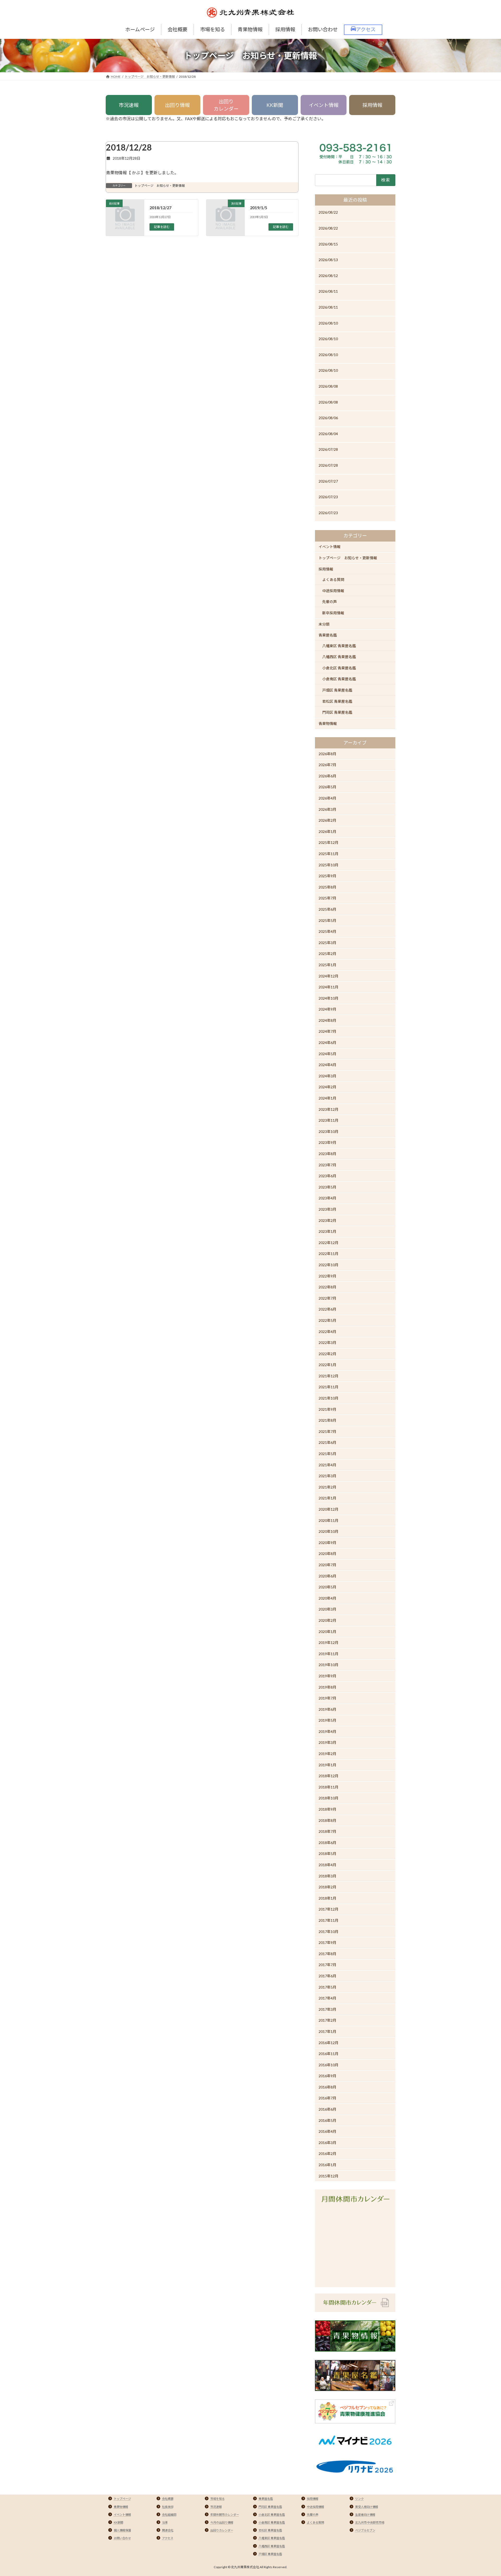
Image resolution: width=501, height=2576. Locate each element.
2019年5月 (327, 1720)
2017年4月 (327, 1998)
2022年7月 (327, 1298)
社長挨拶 (168, 2507)
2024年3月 (327, 1076)
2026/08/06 (328, 418)
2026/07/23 (328, 497)
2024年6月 (327, 1043)
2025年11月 (329, 854)
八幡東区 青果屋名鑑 (339, 646)
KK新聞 (275, 105)
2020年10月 (329, 1531)
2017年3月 (327, 2009)
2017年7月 (327, 1965)
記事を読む (162, 227)
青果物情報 (328, 723)
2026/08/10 (328, 323)
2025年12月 (329, 842)
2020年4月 (327, 1598)
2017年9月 (327, 1942)
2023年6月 (327, 1176)
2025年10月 (329, 865)
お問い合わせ (122, 2538)
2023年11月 (329, 1120)
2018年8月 (327, 1820)
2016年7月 (327, 2098)
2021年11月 (329, 1387)
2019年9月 (327, 1676)
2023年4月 (327, 1198)
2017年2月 (327, 2020)
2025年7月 (327, 898)
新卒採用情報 (333, 613)
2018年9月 (327, 1809)
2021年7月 (327, 1431)
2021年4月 (327, 1465)
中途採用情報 (333, 591)
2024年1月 (327, 1098)
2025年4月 (327, 931)
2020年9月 (327, 1543)
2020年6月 (327, 1576)
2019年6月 (327, 1709)
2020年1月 (327, 1632)
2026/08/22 (328, 212)
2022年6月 (327, 1309)
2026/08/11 (328, 291)
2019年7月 (327, 1698)
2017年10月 (329, 1932)
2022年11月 (329, 1254)
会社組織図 (169, 2515)
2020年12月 (329, 1509)
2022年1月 (327, 1365)
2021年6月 (327, 1443)
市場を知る (217, 2499)
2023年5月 (327, 1187)
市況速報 (129, 105)
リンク (359, 2499)
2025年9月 (327, 876)
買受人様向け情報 (367, 2507)
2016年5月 (327, 2120)
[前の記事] (125, 221)
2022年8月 (327, 1287)
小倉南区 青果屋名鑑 (339, 679)
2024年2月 (327, 1087)
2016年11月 (329, 2054)
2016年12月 (329, 2043)
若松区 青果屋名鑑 (337, 701)
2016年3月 (327, 2143)
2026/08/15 (328, 244)
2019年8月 (327, 1687)
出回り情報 (177, 105)
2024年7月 (327, 1032)
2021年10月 (329, 1398)
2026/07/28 (328, 449)
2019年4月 (327, 1731)
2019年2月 (327, 1754)
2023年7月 (327, 1165)
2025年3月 (327, 943)
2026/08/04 (328, 434)
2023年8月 (327, 1154)
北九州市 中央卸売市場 (370, 2522)
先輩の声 (330, 602)
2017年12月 (329, 1909)
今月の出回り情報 (222, 2522)
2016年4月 (327, 2131)
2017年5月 (327, 1987)
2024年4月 (327, 1065)
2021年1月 (327, 1498)
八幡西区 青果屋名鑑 (339, 657)
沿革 (165, 2522)
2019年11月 (329, 1654)
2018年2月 (327, 1887)
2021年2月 (327, 1487)
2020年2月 (327, 1620)
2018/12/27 (160, 208)
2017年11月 (329, 1920)
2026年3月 (327, 809)
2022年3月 (327, 1343)
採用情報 (372, 105)
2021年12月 (329, 1376)
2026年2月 (327, 820)
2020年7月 (327, 1565)
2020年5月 (327, 1587)
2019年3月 (327, 1743)
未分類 (324, 624)
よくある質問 (333, 580)
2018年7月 (327, 1831)
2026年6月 (327, 776)
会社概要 (168, 2499)
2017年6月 (327, 1976)
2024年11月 (329, 987)
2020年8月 (327, 1554)
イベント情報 (324, 105)
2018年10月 (329, 1798)
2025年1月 (327, 965)
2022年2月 (327, 1354)
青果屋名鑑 (328, 635)
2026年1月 (327, 831)
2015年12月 (329, 2176)
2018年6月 (327, 1843)
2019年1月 (327, 1765)
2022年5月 (327, 1320)
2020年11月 (329, 1520)
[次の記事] (225, 221)
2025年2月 (327, 954)
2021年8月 (327, 1420)
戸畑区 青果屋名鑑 (337, 690)
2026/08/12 (328, 276)
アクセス (168, 2538)
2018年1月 (327, 1898)
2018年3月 (327, 1876)
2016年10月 (329, 2065)
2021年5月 (327, 1454)
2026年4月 (327, 798)
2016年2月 (327, 2154)
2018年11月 (329, 1787)
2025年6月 (327, 909)
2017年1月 (327, 2031)
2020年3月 (327, 1609)
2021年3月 (327, 1476)
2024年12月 (329, 976)
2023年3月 (327, 1209)
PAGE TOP (485, 2494)
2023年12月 (329, 1109)
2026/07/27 (328, 481)
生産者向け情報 (365, 2515)
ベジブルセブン (365, 2530)
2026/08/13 (328, 260)
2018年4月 (327, 1865)
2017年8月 (327, 1954)
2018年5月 (327, 1854)
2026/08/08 (328, 386)
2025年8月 (327, 887)
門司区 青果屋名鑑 (337, 712)
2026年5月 (327, 787)
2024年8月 (327, 1020)
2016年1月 (327, 2165)
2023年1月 (327, 1231)
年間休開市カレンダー (225, 2515)
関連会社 (168, 2530)
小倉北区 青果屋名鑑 (339, 668)
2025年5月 (327, 920)
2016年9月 (327, 2076)
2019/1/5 (259, 208)
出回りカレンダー (226, 105)
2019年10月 (329, 1665)
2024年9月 (327, 1009)
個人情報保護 (122, 2530)
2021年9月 (327, 1409)
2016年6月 (327, 2109)
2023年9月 (327, 1142)
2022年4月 (327, 1332)
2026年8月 (327, 754)
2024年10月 (329, 998)
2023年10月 (329, 1131)
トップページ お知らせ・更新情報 (160, 186)
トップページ (122, 2499)
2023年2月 (327, 1220)
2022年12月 (329, 1243)
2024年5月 (327, 1054)
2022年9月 (327, 1276)
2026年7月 (327, 765)
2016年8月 (327, 2087)
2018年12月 (329, 1776)
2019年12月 (329, 1643)
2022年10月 (329, 1265)
